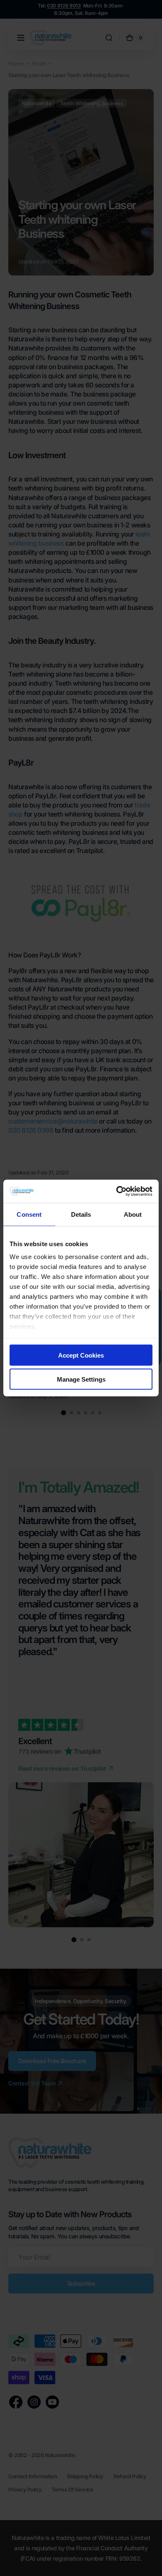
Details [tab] (81, 1214)
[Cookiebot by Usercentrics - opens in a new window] (117, 1191)
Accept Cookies (81, 1355)
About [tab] (133, 1214)
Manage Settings (81, 1379)
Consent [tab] (29, 1214)
